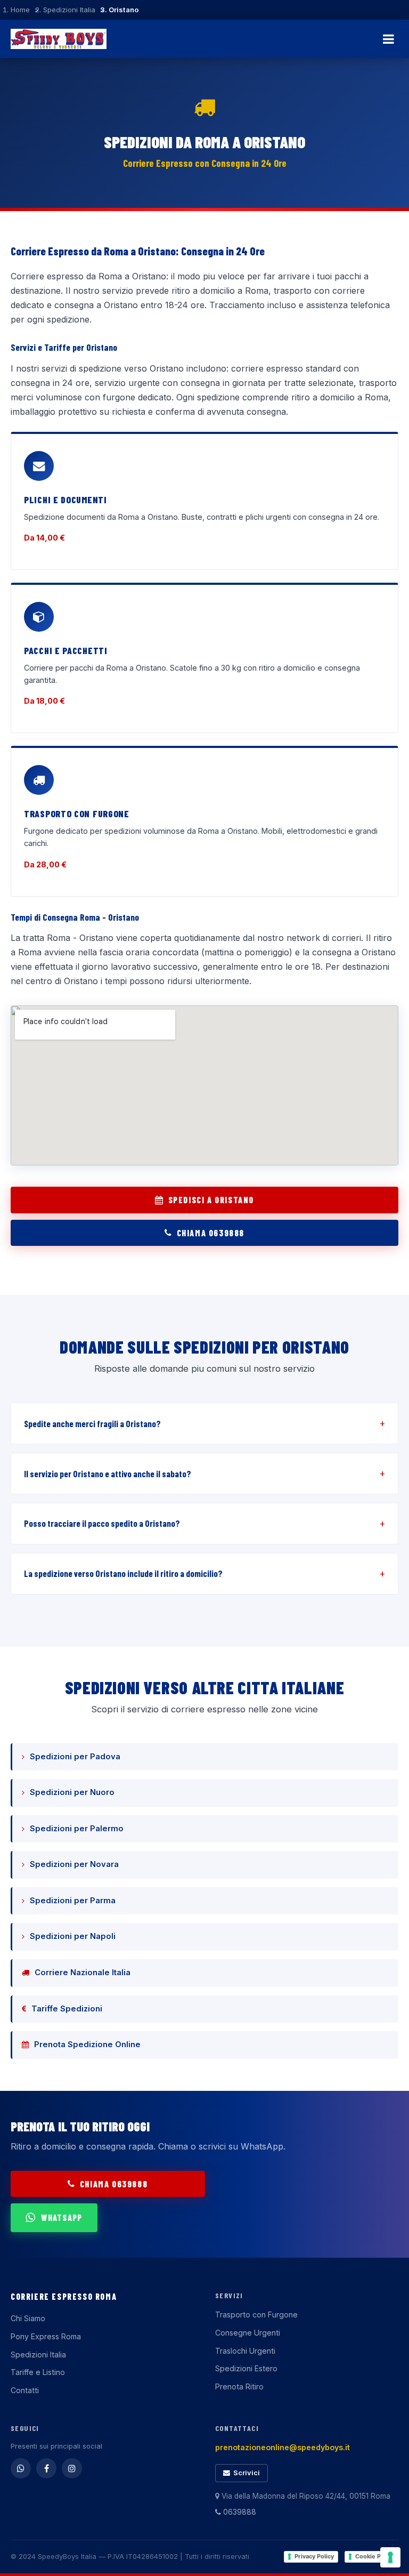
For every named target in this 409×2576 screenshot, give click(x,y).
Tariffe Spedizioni (67, 2009)
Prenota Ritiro (239, 2386)
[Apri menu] (388, 39)
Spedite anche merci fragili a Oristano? (92, 1423)
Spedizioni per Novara (74, 1864)
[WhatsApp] (21, 2468)
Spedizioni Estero (246, 2368)
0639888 (239, 2512)
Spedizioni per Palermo (77, 1829)
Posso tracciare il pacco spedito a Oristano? (102, 1523)
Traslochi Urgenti (245, 2351)
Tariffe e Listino (38, 2372)
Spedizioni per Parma (73, 1901)
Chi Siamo (28, 2318)
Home (20, 10)
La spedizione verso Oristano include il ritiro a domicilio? (123, 1573)
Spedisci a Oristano (211, 1200)
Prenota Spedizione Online (87, 2044)
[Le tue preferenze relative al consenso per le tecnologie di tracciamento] (390, 2557)
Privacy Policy (314, 2556)
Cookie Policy (375, 2556)
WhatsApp (62, 2217)
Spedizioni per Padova (75, 1757)
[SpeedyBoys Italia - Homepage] (59, 39)
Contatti (25, 2390)
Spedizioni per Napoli (73, 1936)
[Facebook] (46, 2468)
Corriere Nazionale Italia (83, 1973)
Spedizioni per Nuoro (72, 1792)
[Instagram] (72, 2468)
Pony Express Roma (46, 2336)
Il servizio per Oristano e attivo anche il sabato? (108, 1474)
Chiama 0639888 (211, 1233)
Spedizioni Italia (69, 10)
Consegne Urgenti (248, 2333)
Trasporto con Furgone (256, 2315)
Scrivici (247, 2473)
